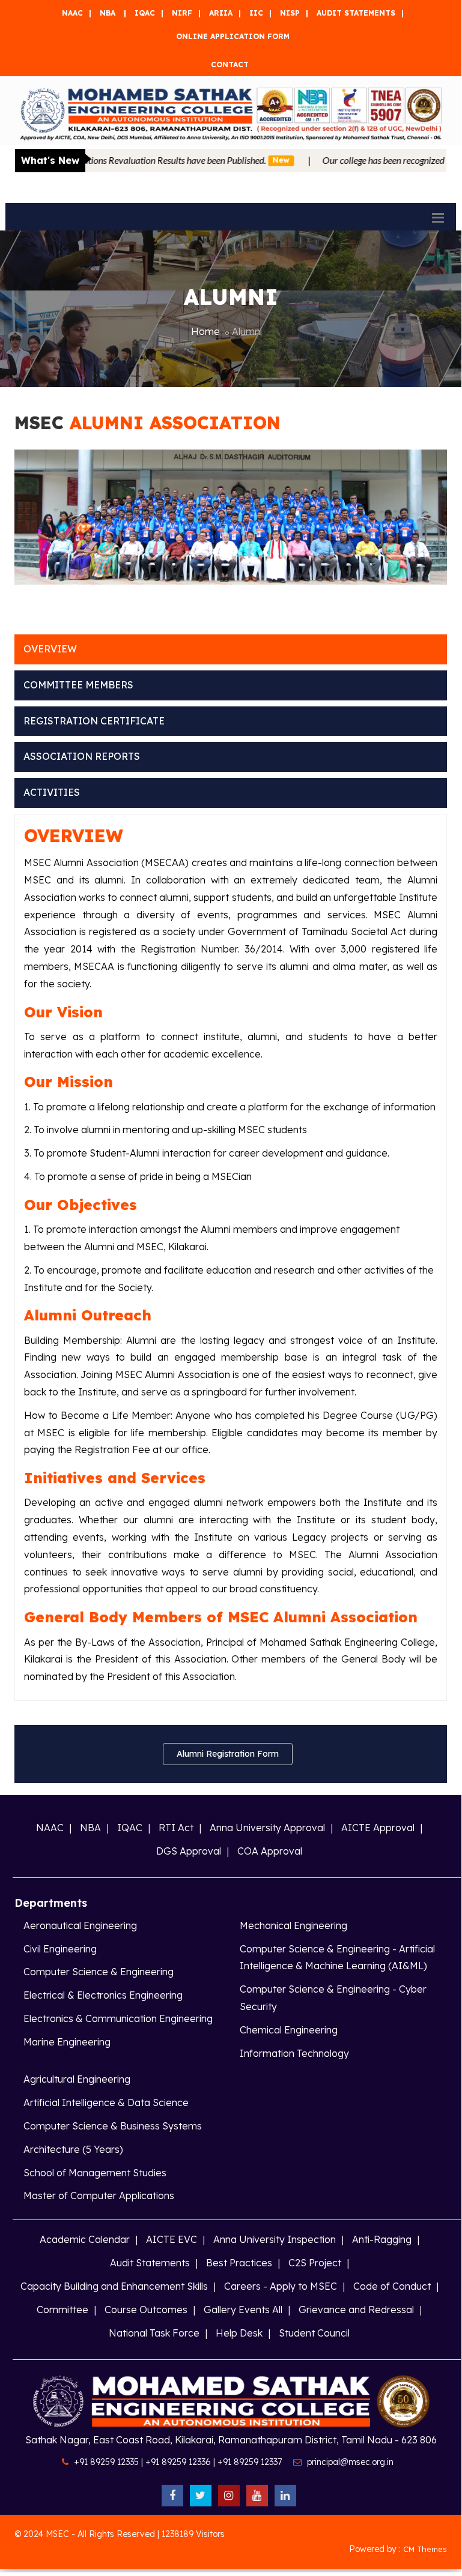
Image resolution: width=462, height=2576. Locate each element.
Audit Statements (356, 13)
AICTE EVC (172, 2239)
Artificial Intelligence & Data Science (106, 2102)
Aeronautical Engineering (80, 1925)
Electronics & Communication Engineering (118, 2018)
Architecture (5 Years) (73, 2149)
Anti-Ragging (382, 2239)
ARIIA (221, 13)
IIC (256, 13)
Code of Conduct (392, 2286)
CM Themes (425, 2549)
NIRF (182, 13)
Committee (62, 2310)
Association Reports (82, 756)
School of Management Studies (95, 2173)
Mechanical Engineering (293, 1925)
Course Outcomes (146, 2310)
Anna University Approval (267, 1828)
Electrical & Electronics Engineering (103, 1995)
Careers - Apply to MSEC (281, 2286)
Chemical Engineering (289, 2030)
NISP (290, 13)
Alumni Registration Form (228, 1754)
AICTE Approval (378, 1828)
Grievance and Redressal (356, 2310)
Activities (52, 792)
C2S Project (315, 2263)
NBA (108, 13)
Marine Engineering (67, 2042)
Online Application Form (233, 36)
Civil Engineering (60, 1949)
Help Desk (239, 2333)
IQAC (145, 13)
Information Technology (294, 2053)
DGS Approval (189, 1851)
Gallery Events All (243, 2310)
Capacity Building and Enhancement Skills (114, 2286)
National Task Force (154, 2333)
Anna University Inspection (275, 2239)
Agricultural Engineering (77, 2079)
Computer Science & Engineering (99, 1972)
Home (205, 331)
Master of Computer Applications (99, 2195)
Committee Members (78, 685)
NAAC (72, 13)
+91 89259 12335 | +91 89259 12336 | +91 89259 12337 (178, 2462)
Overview (50, 649)
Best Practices (239, 2263)
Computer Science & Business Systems (113, 2126)
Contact (230, 65)
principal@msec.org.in (350, 2462)
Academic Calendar (85, 2239)
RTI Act (176, 1828)
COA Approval (270, 1851)
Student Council (314, 2333)
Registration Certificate (94, 721)
